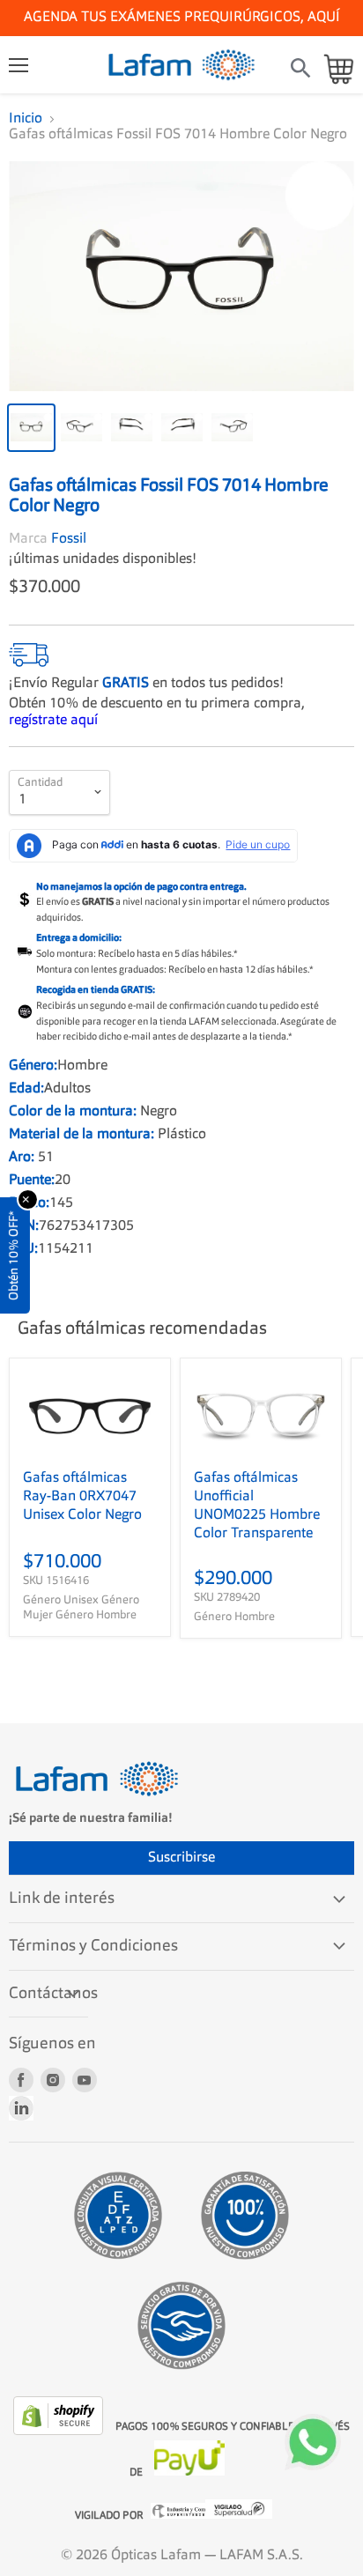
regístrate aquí (53, 721)
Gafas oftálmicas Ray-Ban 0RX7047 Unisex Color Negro (82, 1497)
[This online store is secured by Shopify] (60, 2432)
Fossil (69, 539)
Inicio (26, 119)
